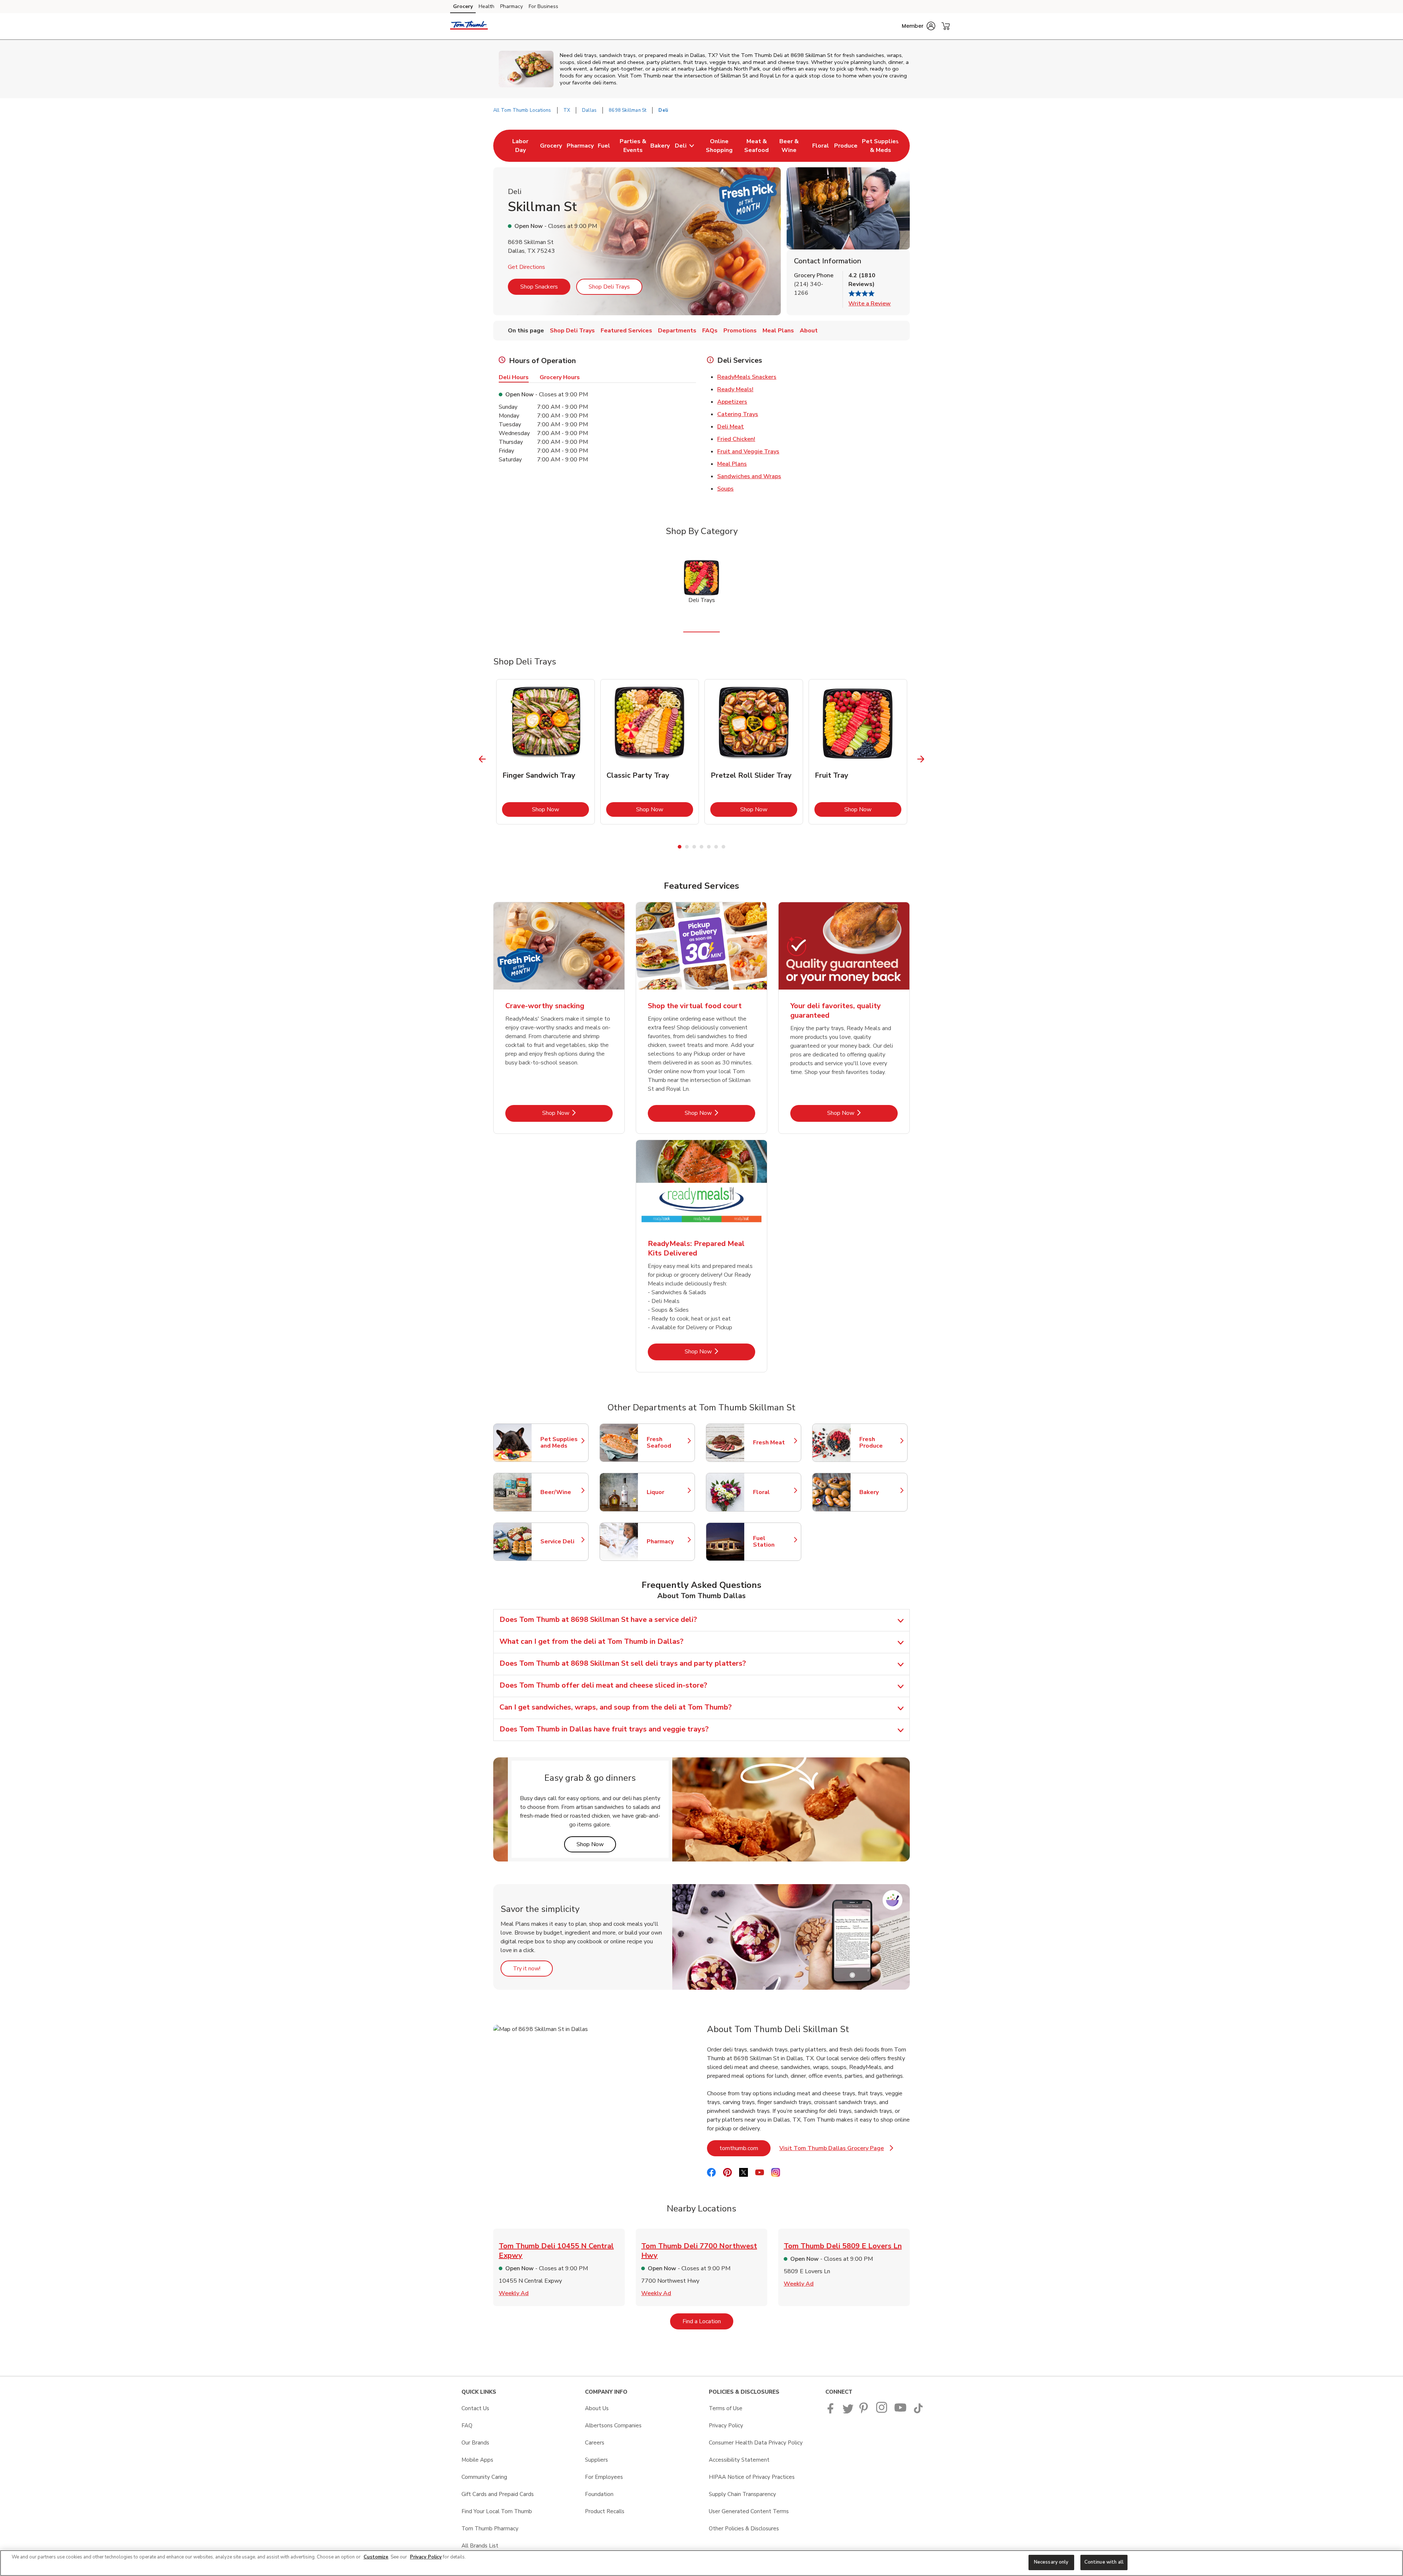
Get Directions (526, 267)
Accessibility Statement (739, 2460)
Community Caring (484, 2477)
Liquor (667, 1492)
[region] (701, 2563)
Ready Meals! (735, 389)
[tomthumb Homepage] (469, 26)
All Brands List (480, 2546)
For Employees (604, 2477)
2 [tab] (687, 847)
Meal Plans (732, 464)
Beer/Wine (561, 1492)
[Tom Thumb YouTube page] (901, 2412)
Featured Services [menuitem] (626, 331)
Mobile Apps (477, 2460)
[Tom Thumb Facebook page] (832, 2412)
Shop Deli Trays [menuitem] (572, 331)
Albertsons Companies (613, 2426)
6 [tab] (716, 847)
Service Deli (561, 1542)
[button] (919, 26)
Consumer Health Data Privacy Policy (756, 2443)
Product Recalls (605, 2511)
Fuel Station (773, 1542)
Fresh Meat (773, 1443)
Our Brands (475, 2443)
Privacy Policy (726, 2426)
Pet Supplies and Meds (561, 1443)
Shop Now (560, 809)
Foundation (599, 2494)
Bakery (880, 1492)
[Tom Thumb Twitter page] (848, 2412)
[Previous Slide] (482, 759)
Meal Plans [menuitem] (778, 331)
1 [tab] (680, 847)
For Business (543, 6)
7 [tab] (723, 847)
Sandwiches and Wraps (749, 476)
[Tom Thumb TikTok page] (918, 2412)
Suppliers (596, 2460)
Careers (595, 2443)
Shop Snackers (539, 287)
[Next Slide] (921, 759)
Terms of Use (726, 2408)
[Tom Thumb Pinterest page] (865, 2412)
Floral (773, 1492)
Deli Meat (731, 427)
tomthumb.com (745, 2148)
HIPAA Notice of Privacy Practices (752, 2477)
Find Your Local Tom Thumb (497, 2511)
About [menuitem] (809, 331)
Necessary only (1051, 2562)
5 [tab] (709, 847)
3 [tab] (694, 847)
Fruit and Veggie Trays (748, 451)
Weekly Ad (514, 2293)
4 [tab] (701, 847)
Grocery (463, 6)
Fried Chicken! (736, 439)
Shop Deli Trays (609, 287)
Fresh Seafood (667, 1443)
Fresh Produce (880, 1443)
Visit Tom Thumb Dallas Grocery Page (836, 2150)
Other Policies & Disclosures (744, 2529)
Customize (376, 2557)
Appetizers (732, 402)
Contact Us (475, 2408)
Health (486, 6)
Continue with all (1104, 2562)
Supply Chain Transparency (742, 2494)
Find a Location (708, 2321)
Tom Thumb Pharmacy (490, 2529)
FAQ (467, 2426)
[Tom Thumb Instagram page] (882, 2412)
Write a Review (870, 304)
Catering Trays (738, 414)
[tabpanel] (545, 752)
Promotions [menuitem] (740, 331)
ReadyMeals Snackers (747, 377)
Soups (725, 489)
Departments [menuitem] (677, 331)
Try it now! (533, 1968)
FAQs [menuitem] (710, 331)
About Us (597, 2408)
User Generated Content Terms (749, 2511)
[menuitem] (520, 146)
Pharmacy (512, 6)
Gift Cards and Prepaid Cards (498, 2494)
